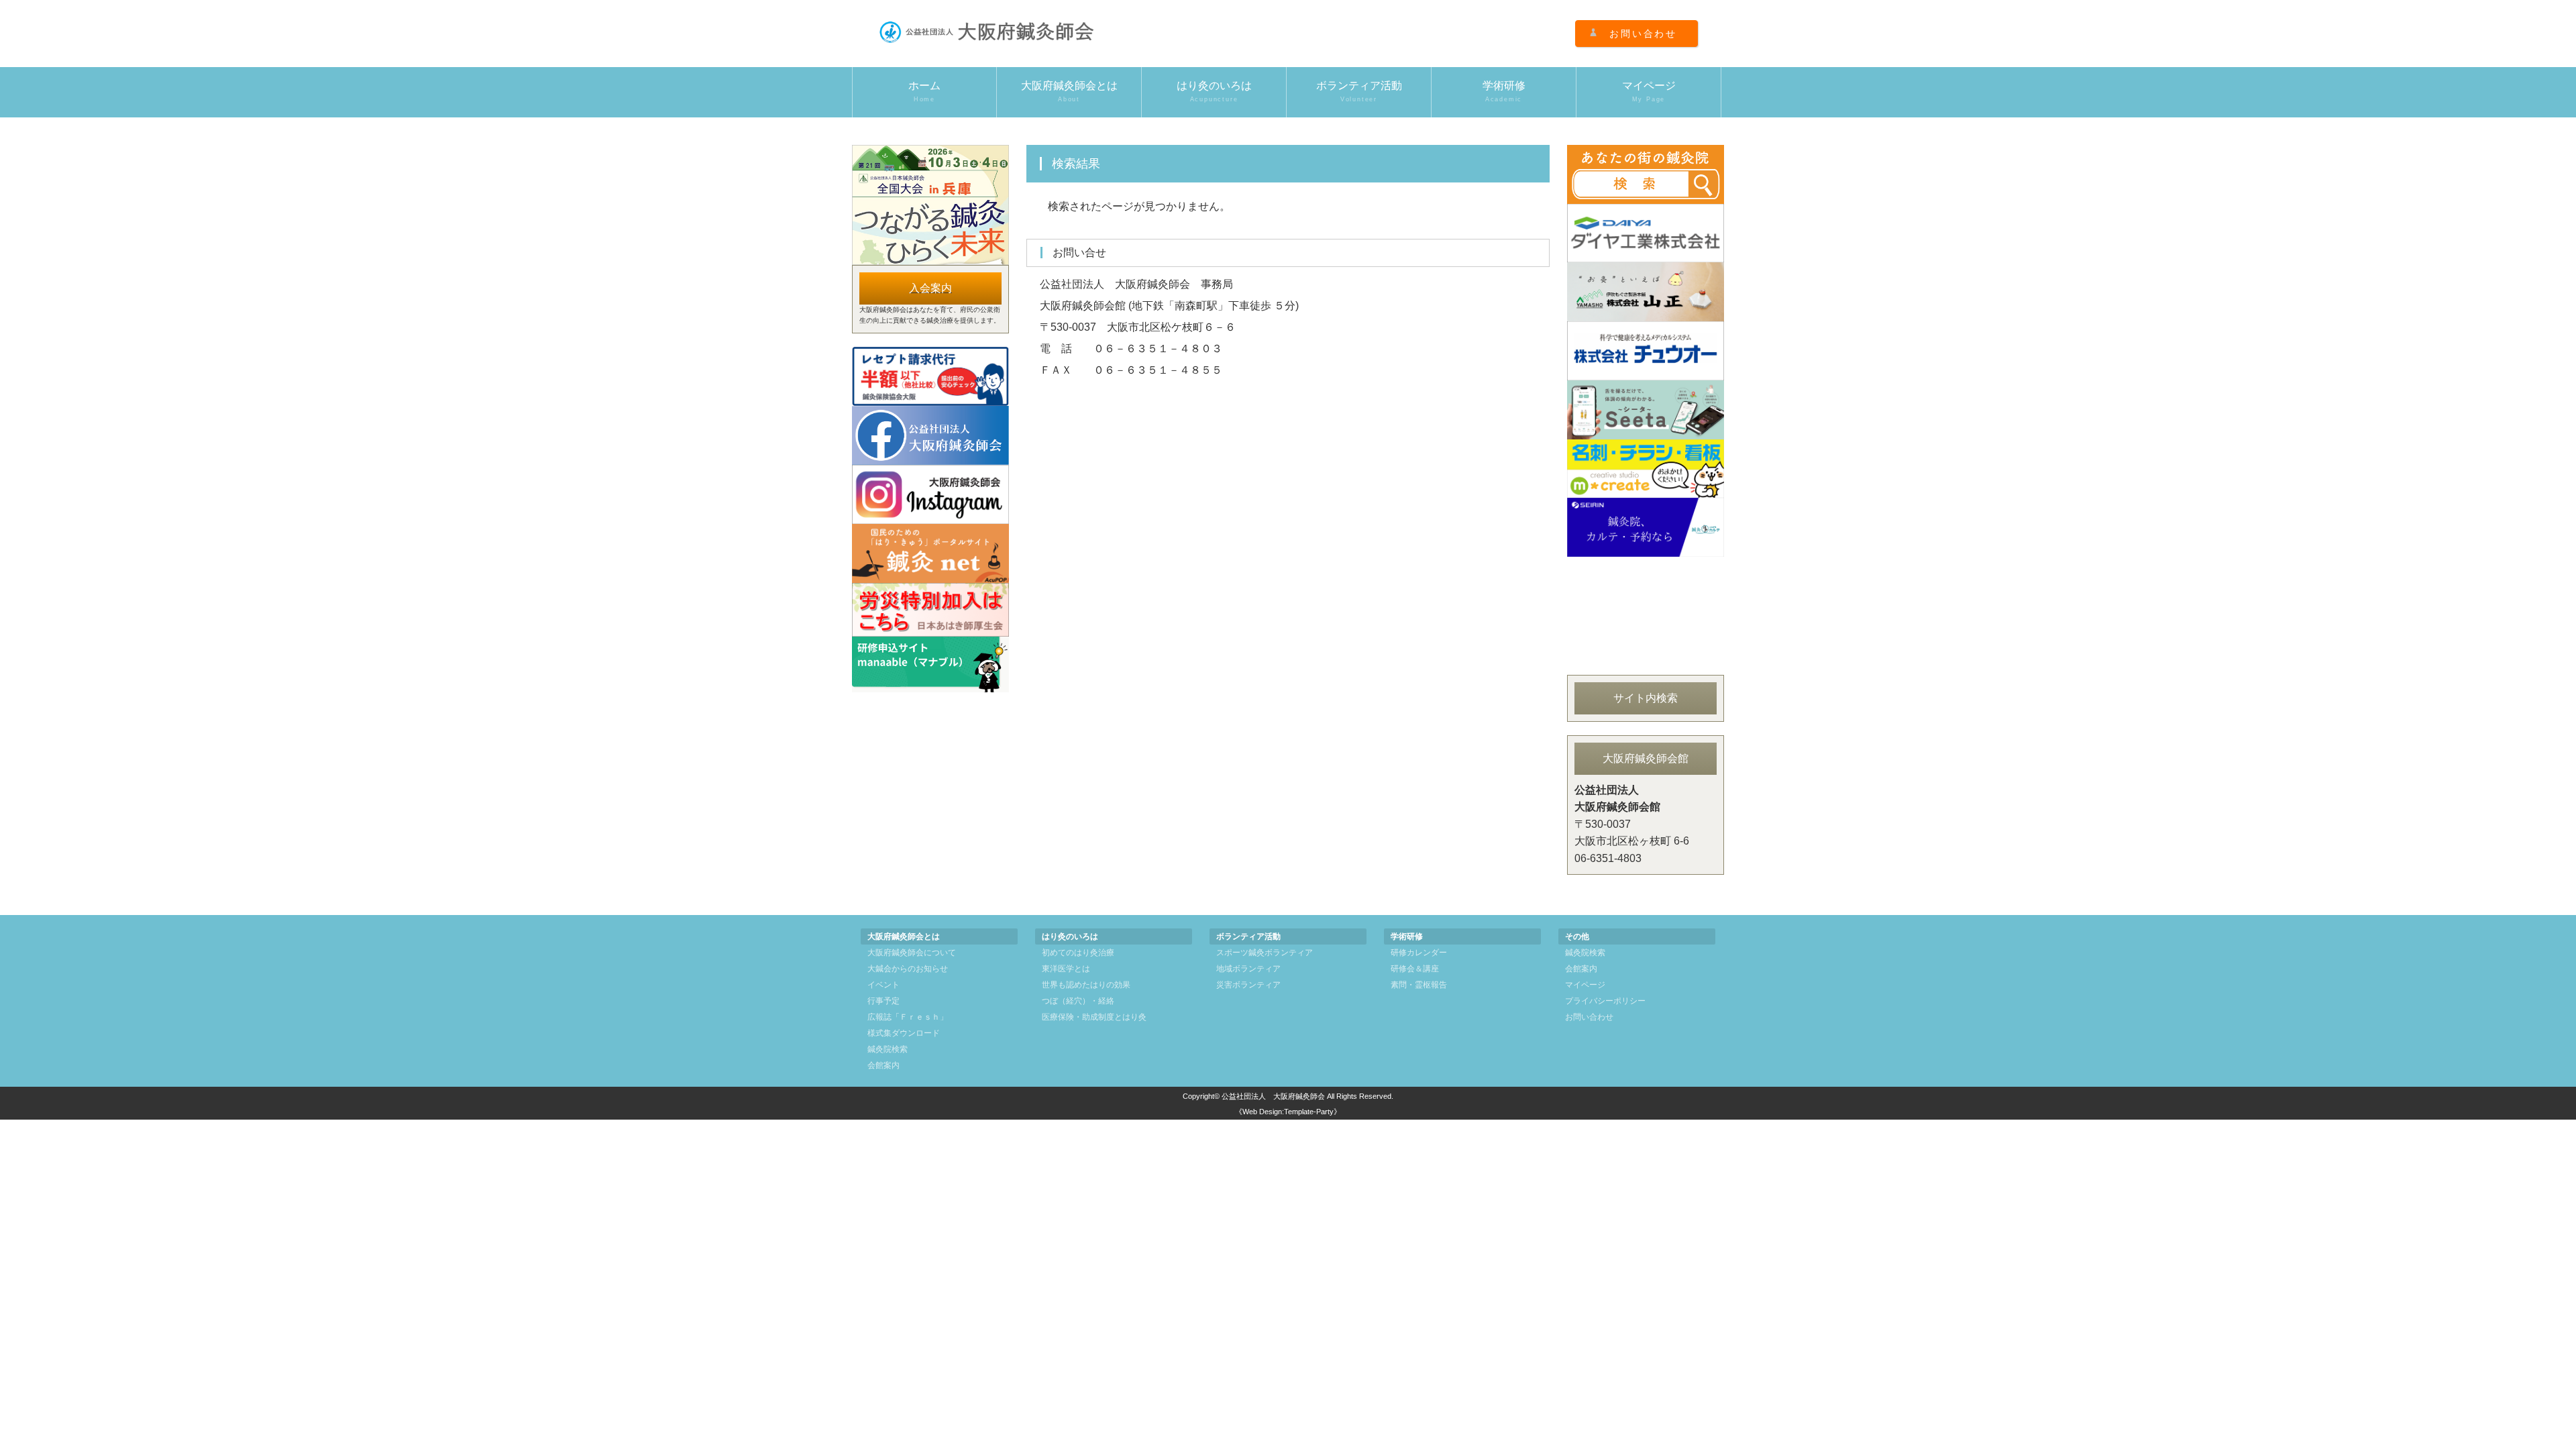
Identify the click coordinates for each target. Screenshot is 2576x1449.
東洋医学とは (1066, 969)
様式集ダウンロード (904, 1033)
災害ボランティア (1248, 985)
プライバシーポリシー (1605, 1001)
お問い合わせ (1643, 34)
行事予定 (883, 1001)
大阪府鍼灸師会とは (1069, 91)
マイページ (1649, 91)
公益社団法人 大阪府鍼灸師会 (1273, 1096)
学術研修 (1504, 91)
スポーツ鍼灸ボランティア (1265, 953)
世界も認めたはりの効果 (1086, 985)
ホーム (924, 91)
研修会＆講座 (1415, 969)
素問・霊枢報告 (1419, 985)
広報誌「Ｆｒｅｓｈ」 (908, 1017)
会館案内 (883, 1065)
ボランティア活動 (1359, 91)
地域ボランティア (1248, 969)
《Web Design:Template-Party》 (1288, 1112)
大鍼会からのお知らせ (908, 969)
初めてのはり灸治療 (1078, 953)
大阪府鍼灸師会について (912, 953)
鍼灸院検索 (888, 1049)
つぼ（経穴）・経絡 (1078, 1001)
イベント (883, 985)
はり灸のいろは (1214, 91)
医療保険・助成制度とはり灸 (1094, 1017)
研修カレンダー (1419, 953)
